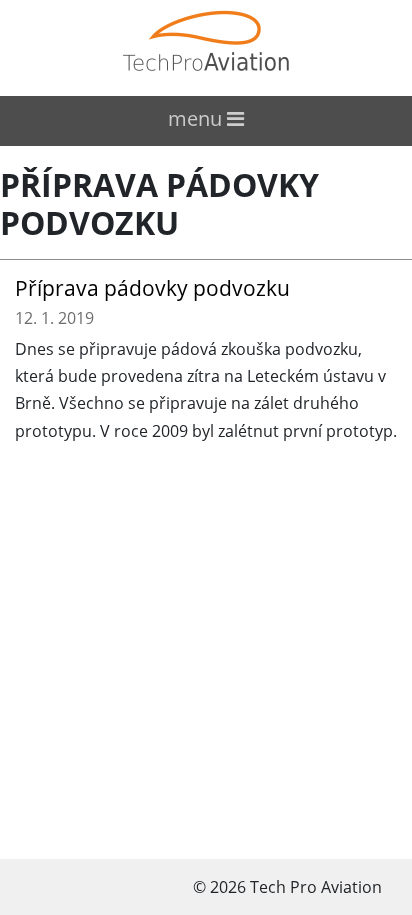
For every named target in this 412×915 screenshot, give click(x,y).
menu (197, 118)
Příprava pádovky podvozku (159, 203)
